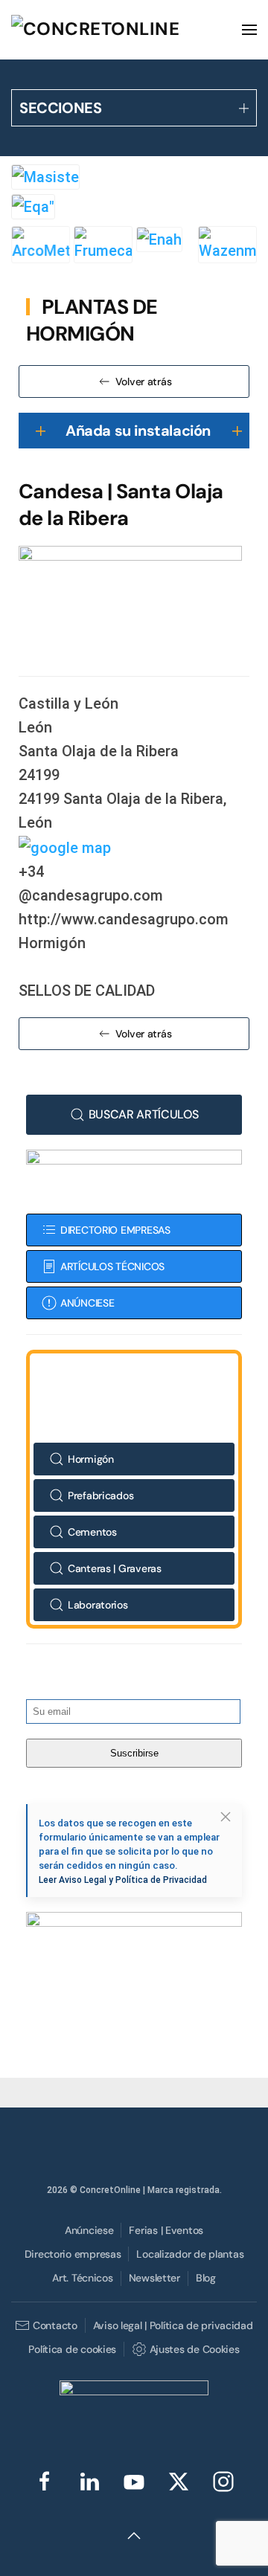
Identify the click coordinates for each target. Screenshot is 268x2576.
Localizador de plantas (190, 2254)
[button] (249, 30)
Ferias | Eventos (166, 2230)
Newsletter (154, 2278)
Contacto (55, 2325)
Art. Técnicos (82, 2278)
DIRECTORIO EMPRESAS (115, 1230)
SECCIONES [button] (60, 108)
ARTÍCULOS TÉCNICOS (112, 1266)
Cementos (92, 1532)
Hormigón (91, 1459)
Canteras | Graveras (115, 1568)
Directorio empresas (73, 2254)
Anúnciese (89, 2230)
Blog (206, 2278)
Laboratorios (98, 1605)
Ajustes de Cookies (194, 2349)
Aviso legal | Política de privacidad (173, 2325)
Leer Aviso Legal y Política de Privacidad (123, 1880)
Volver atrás (144, 381)
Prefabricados (100, 1495)
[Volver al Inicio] (123, 30)
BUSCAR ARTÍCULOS (144, 1114)
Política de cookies (72, 2349)
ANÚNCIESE (87, 1303)
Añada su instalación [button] (138, 431)
